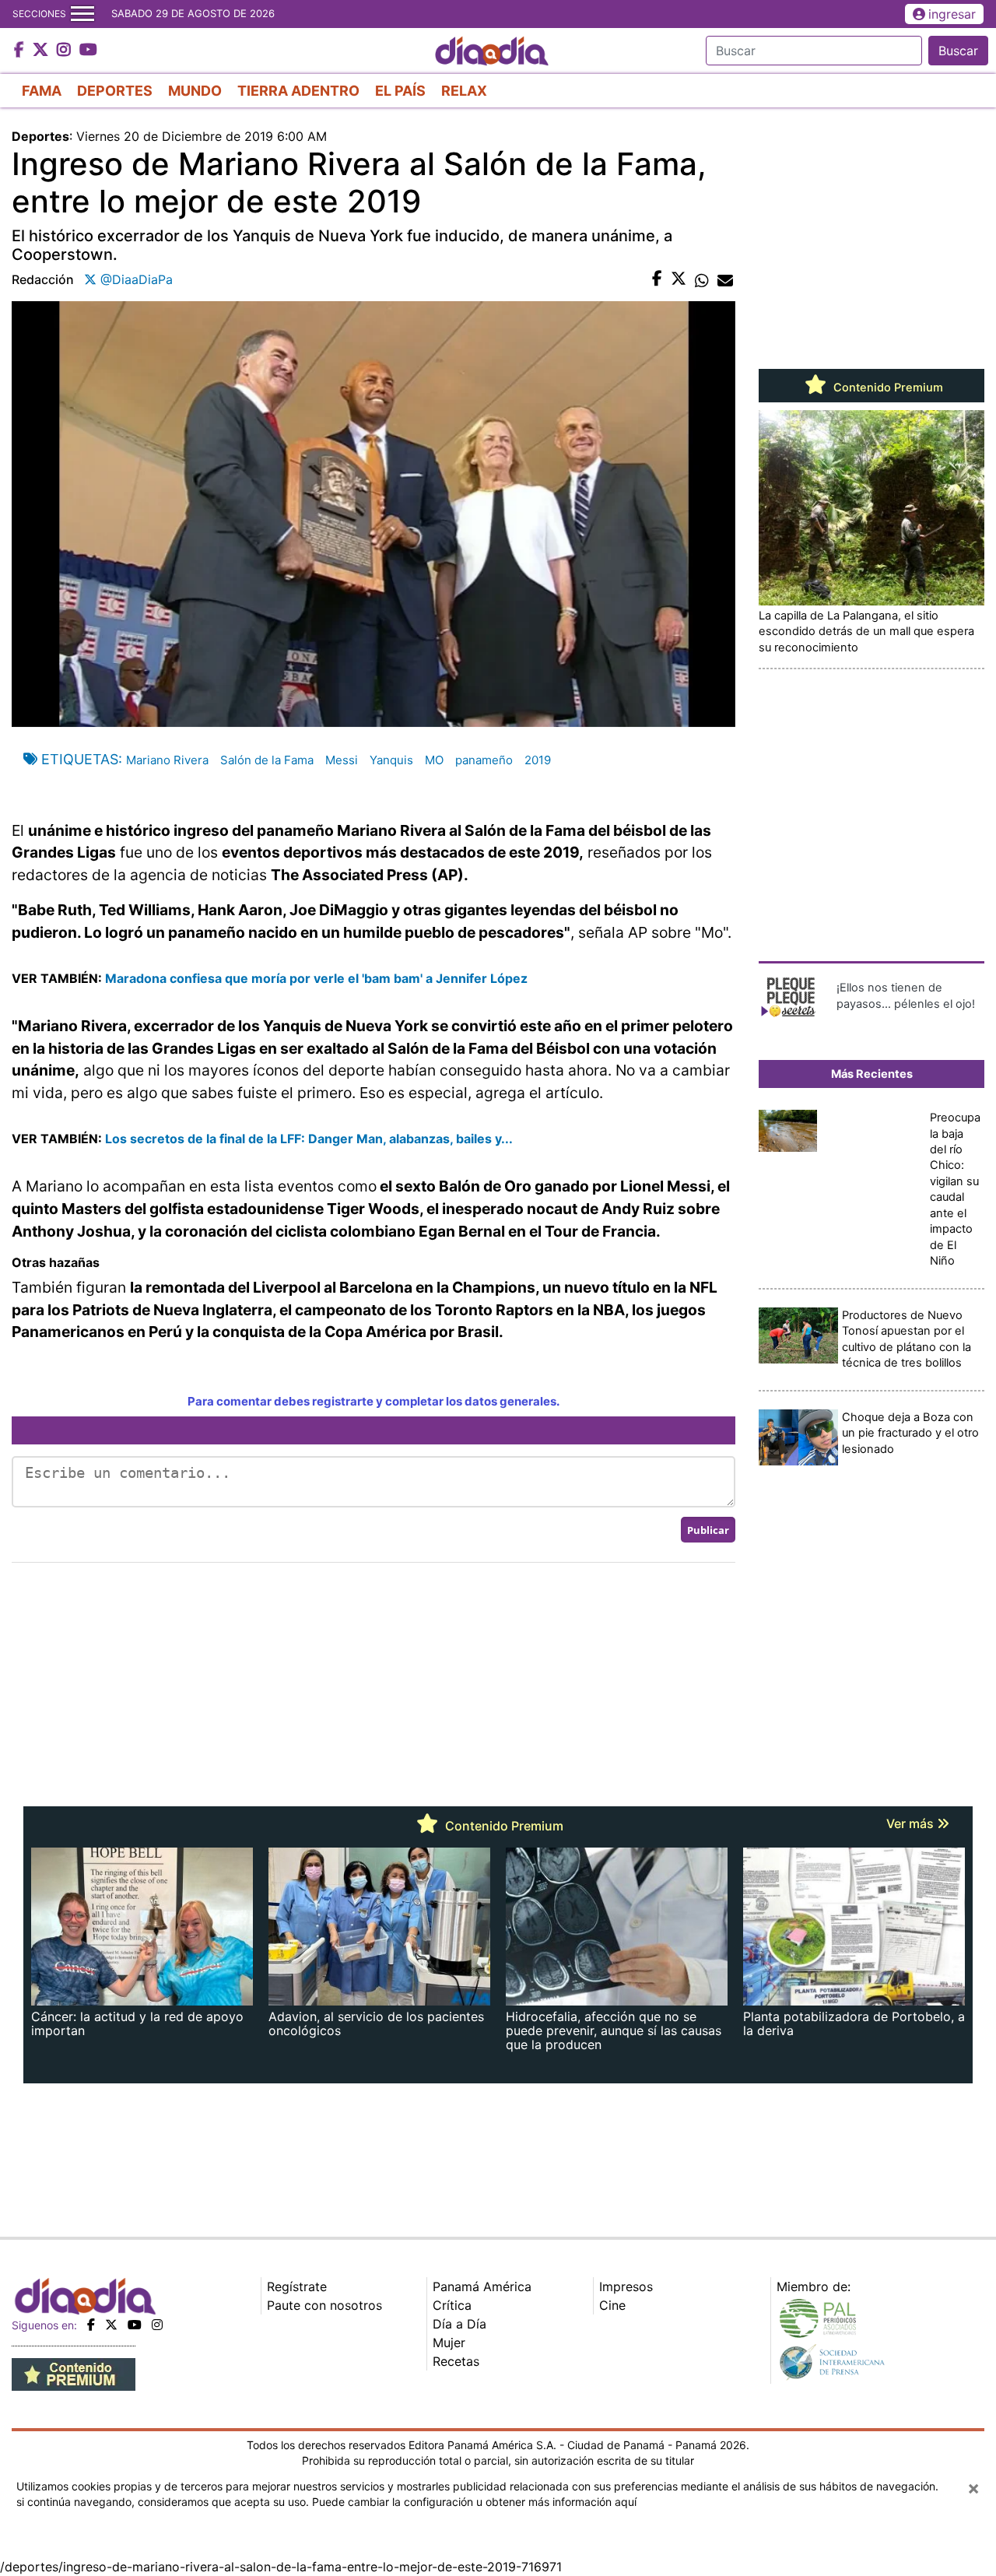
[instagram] (157, 2325)
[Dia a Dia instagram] (66, 51)
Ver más (912, 1823)
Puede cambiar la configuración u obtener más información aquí (474, 2502)
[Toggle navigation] (82, 14)
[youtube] (135, 2325)
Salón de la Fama (267, 760)
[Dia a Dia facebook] (21, 51)
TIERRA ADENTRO (298, 91)
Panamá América (482, 2286)
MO (434, 760)
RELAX (464, 91)
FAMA (42, 91)
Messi (342, 760)
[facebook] (91, 2325)
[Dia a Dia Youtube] (88, 51)
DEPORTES (115, 91)
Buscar (958, 51)
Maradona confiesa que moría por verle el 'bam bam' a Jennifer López (316, 978)
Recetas (456, 2361)
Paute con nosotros (324, 2305)
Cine (612, 2305)
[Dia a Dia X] (42, 51)
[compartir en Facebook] (657, 279)
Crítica (452, 2305)
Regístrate (297, 2286)
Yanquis (391, 760)
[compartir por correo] (725, 279)
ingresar (952, 14)
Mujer (449, 2343)
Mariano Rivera (167, 760)
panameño (484, 760)
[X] (111, 2325)
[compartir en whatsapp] (702, 279)
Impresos (626, 2286)
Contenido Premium (887, 388)
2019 (538, 760)
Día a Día (459, 2324)
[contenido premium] (74, 2374)
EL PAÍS (400, 91)
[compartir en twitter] (679, 279)
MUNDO (195, 91)
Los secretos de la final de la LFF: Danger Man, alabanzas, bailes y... (309, 1139)
